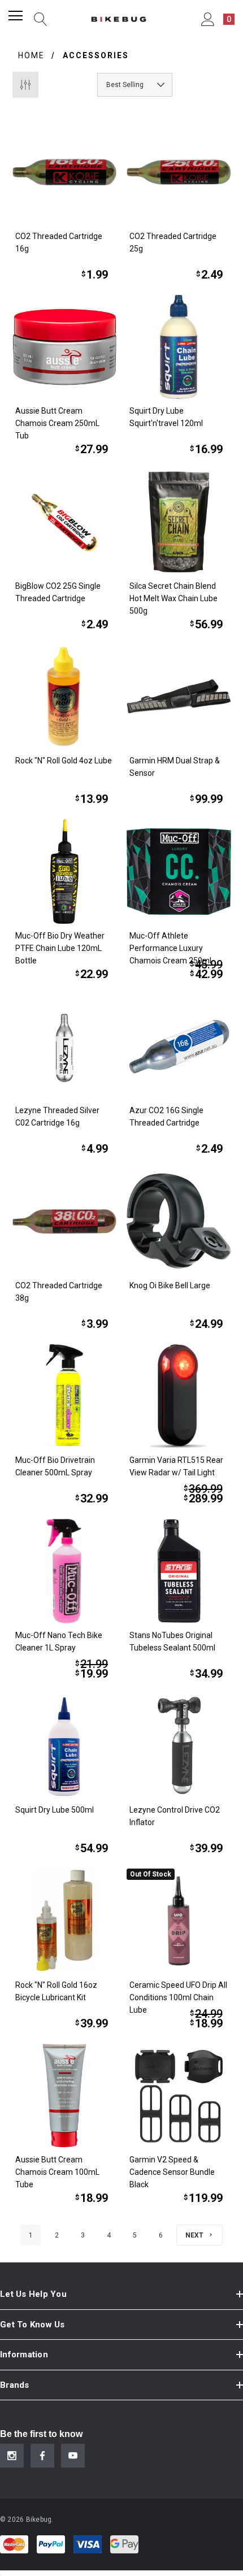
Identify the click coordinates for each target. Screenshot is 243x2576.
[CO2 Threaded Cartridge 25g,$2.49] (179, 172)
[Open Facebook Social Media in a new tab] (42, 2456)
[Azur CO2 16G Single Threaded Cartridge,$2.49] (179, 1047)
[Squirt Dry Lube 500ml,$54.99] (65, 1746)
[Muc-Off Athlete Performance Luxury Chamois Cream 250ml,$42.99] (179, 872)
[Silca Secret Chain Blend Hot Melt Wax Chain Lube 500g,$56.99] (179, 522)
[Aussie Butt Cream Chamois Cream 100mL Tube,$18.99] (65, 2096)
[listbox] (135, 85)
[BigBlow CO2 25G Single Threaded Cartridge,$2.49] (65, 522)
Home (31, 55)
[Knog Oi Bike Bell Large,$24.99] (179, 1221)
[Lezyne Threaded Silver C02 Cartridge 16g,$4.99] (65, 1047)
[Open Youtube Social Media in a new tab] (73, 2456)
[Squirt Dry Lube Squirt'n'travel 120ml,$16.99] (179, 347)
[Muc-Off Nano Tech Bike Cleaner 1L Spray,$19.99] (65, 1571)
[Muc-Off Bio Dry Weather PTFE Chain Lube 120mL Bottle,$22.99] (65, 872)
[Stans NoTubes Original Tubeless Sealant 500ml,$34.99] (179, 1571)
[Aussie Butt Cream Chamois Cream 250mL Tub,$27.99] (65, 347)
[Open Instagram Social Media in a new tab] (12, 2456)
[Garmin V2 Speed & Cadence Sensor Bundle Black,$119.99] (179, 2096)
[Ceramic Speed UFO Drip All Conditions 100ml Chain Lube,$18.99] (179, 1921)
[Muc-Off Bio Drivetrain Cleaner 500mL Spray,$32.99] (65, 1396)
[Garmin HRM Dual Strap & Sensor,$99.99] (179, 697)
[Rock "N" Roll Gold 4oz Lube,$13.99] (65, 697)
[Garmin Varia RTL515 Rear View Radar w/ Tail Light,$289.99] (179, 1396)
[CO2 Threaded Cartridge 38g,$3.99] (65, 1221)
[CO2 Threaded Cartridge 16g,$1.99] (65, 172)
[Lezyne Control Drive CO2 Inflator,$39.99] (179, 1746)
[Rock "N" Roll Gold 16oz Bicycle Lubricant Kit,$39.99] (65, 1921)
